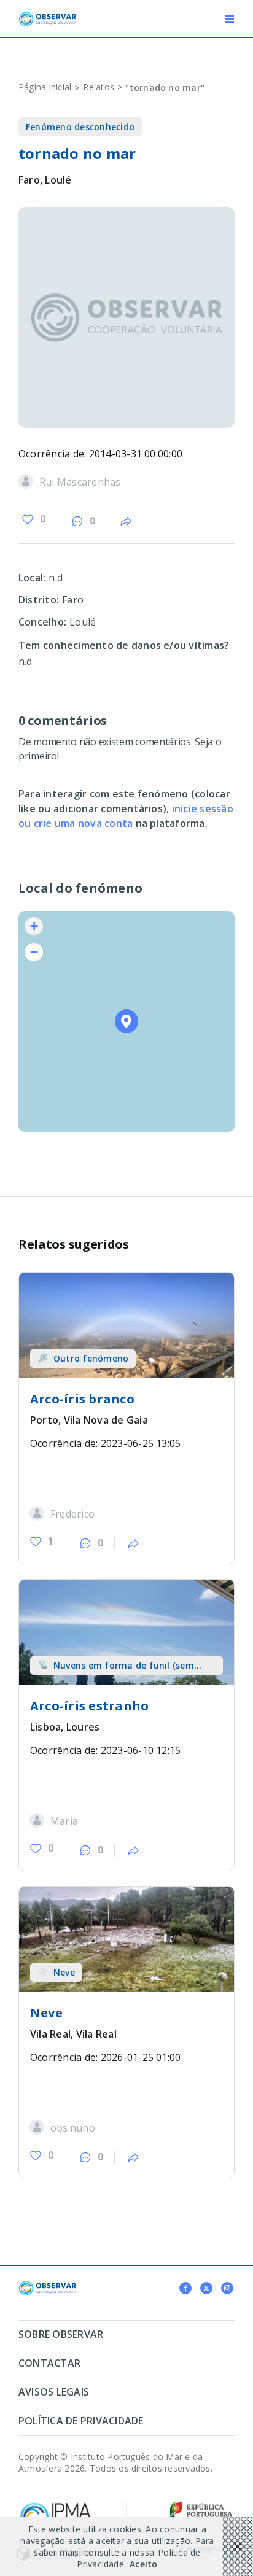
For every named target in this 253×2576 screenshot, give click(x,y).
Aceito (143, 2564)
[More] (126, 522)
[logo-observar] (47, 17)
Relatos (99, 87)
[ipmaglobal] (47, 2286)
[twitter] (206, 2288)
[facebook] (185, 2288)
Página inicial (45, 87)
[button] (127, 1021)
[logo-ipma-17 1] (55, 2505)
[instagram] (227, 2288)
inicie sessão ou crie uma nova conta (126, 816)
